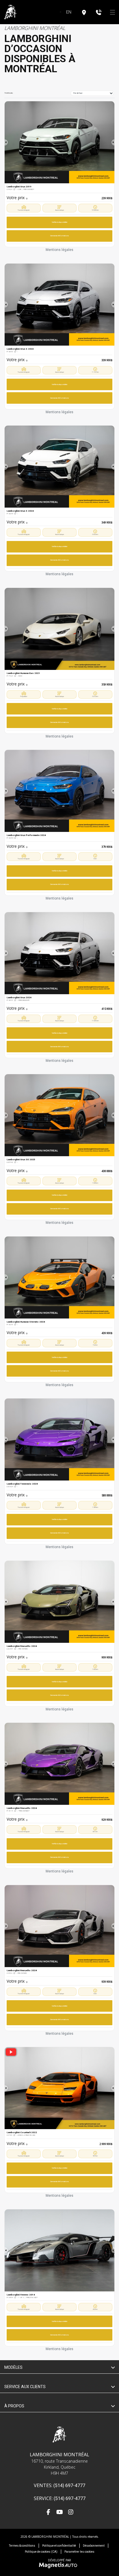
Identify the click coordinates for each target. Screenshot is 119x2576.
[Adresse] (84, 12)
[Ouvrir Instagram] (71, 2513)
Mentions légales (59, 250)
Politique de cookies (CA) (41, 2552)
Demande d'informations (59, 236)
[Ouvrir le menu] (113, 12)
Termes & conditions (22, 2546)
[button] (6, 142)
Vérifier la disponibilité (59, 222)
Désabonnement (94, 2546)
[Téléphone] (99, 12)
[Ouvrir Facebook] (48, 2513)
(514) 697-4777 (69, 2486)
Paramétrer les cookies (79, 2552)
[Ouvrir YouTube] (60, 2513)
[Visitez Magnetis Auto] (60, 2565)
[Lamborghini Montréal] (11, 12)
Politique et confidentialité (59, 2546)
